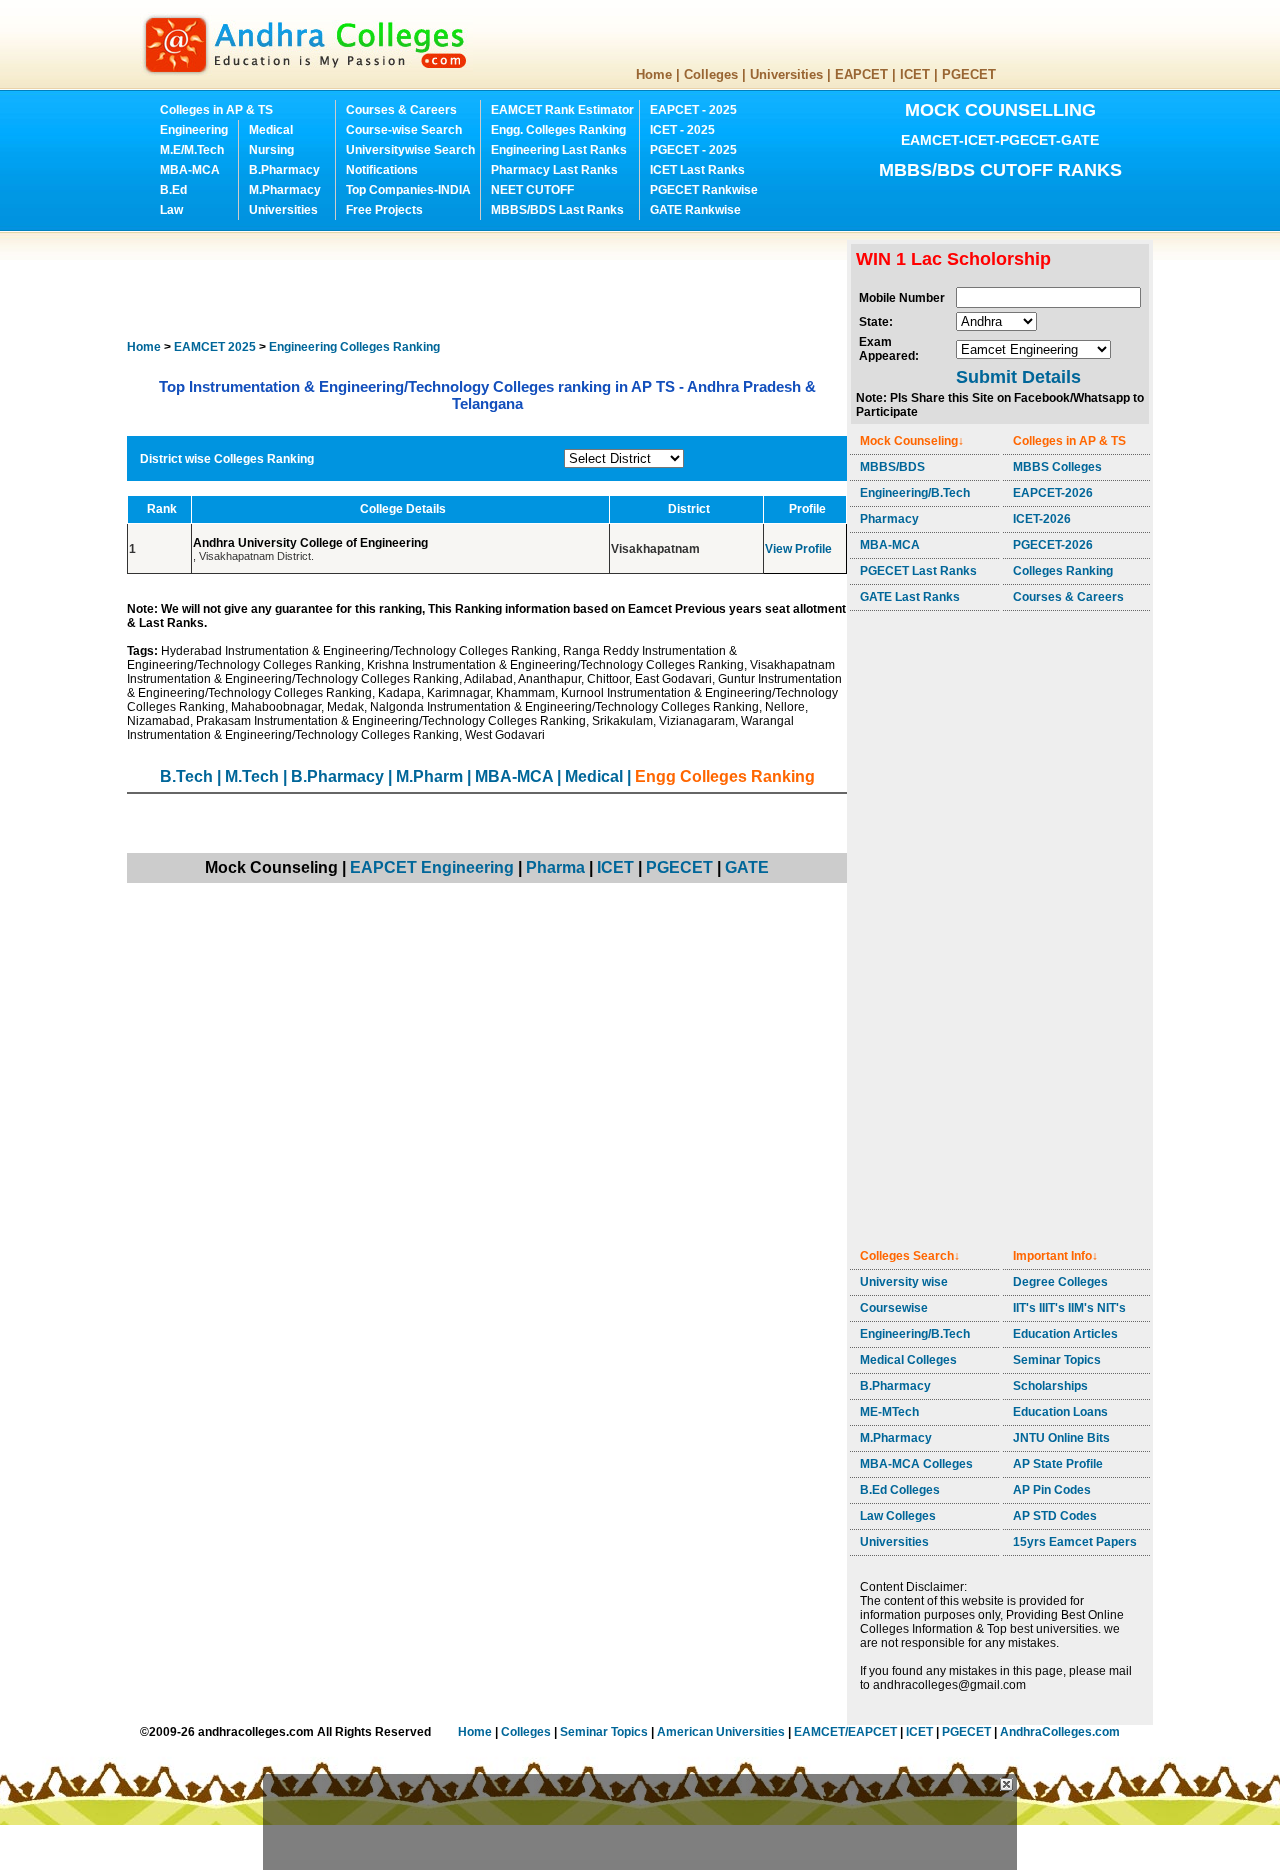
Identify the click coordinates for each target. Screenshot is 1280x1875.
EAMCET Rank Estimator (562, 110)
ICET (915, 74)
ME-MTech (889, 1412)
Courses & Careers (401, 110)
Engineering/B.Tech (915, 493)
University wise (904, 1282)
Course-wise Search (404, 130)
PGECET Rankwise (704, 190)
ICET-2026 (1042, 519)
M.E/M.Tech (192, 150)
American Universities (721, 1732)
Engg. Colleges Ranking (558, 130)
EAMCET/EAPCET (845, 1732)
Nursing (271, 150)
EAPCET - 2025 (693, 110)
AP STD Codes (1055, 1516)
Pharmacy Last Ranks (554, 170)
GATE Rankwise (695, 210)
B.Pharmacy (284, 170)
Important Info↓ (1055, 1256)
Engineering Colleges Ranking (354, 347)
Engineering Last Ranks (559, 150)
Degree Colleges (1060, 1282)
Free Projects (384, 210)
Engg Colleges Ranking (725, 776)
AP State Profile (1058, 1464)
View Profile (798, 549)
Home (654, 74)
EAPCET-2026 (1053, 493)
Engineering (194, 130)
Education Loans (1060, 1412)
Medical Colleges (908, 1360)
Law (171, 210)
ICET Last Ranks (697, 170)
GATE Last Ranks (910, 597)
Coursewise (894, 1308)
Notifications (382, 170)
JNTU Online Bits (1061, 1438)
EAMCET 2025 (215, 347)
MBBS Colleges (1057, 467)
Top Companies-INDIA (408, 190)
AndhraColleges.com (1060, 1732)
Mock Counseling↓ (912, 441)
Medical (271, 130)
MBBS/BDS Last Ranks (557, 210)
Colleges (711, 74)
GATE (747, 867)
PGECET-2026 (1053, 545)
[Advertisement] (491, 285)
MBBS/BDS (892, 467)
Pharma (555, 867)
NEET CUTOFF (532, 190)
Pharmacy (889, 519)
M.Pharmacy (285, 190)
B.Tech (186, 776)
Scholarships (1050, 1386)
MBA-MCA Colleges (916, 1464)
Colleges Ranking (1063, 571)
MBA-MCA (190, 170)
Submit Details (1018, 377)
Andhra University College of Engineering (312, 543)
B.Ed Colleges (900, 1490)
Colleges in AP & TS (216, 110)
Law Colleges (898, 1516)
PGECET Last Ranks (918, 571)
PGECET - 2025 (693, 150)
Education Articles (1065, 1334)
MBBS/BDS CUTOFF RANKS (1000, 170)
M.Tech (252, 776)
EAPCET (861, 74)
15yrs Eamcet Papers (1075, 1542)
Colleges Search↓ (910, 1256)
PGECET (969, 74)
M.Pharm (429, 776)
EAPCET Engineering (432, 867)
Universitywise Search (410, 150)
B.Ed (173, 190)
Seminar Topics (1057, 1360)
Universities (786, 74)
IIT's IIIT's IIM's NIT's (1069, 1308)
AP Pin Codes (1052, 1490)
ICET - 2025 (682, 130)
